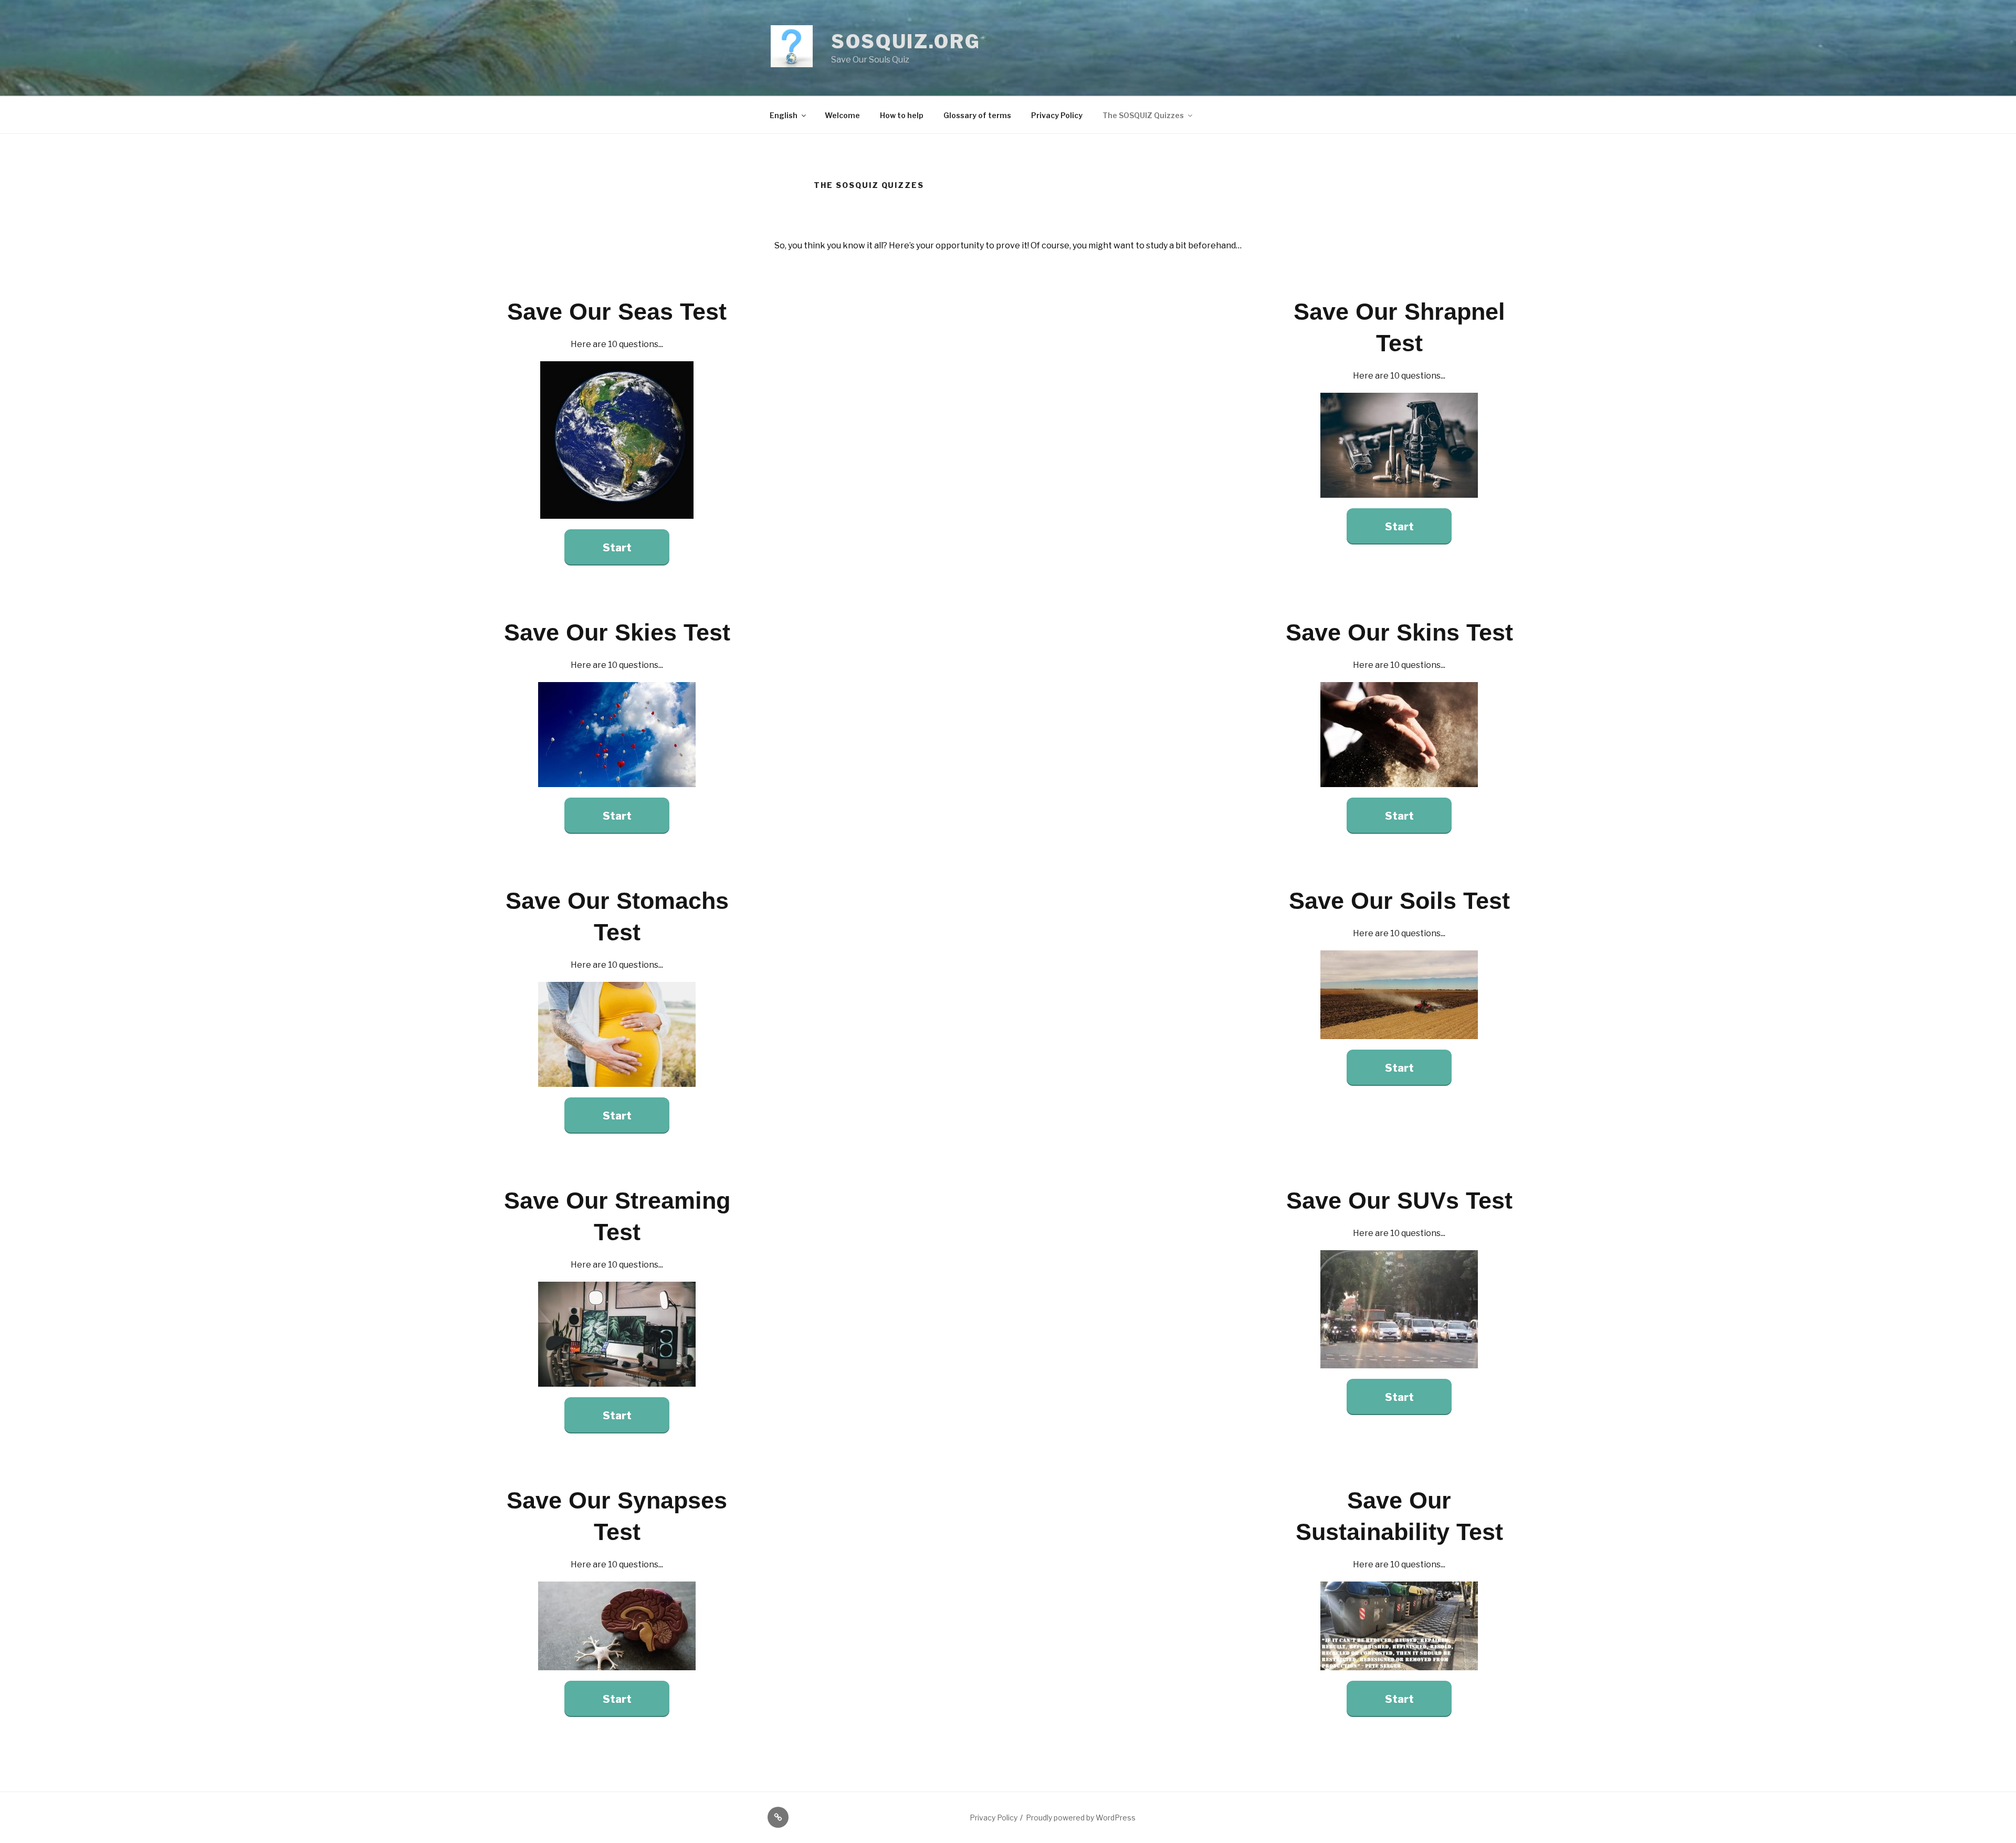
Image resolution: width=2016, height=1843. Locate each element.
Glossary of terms (977, 115)
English (784, 115)
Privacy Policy (1057, 115)
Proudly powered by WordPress (1081, 1818)
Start (617, 548)
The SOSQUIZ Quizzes (1143, 115)
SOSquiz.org (906, 41)
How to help (902, 115)
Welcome (842, 115)
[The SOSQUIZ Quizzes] (778, 1817)
